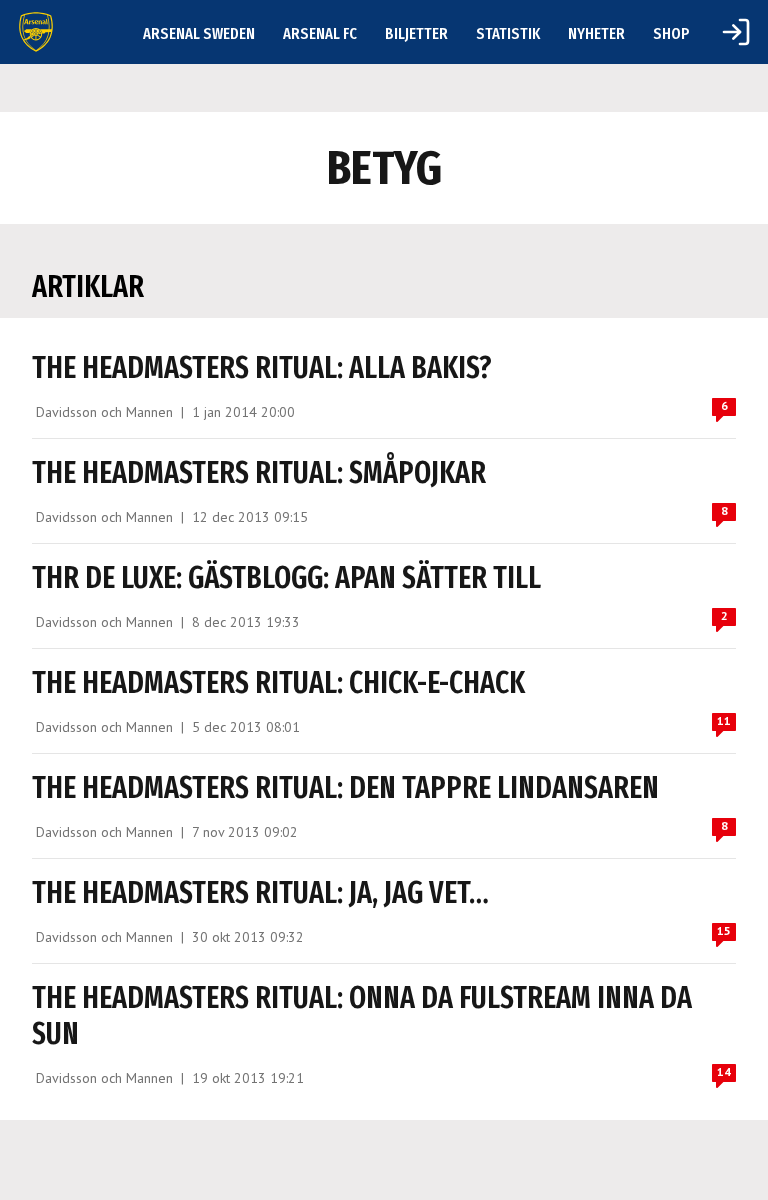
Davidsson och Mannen (104, 412)
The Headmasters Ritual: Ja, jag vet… (260, 893)
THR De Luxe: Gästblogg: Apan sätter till (286, 578)
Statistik (508, 33)
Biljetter (416, 33)
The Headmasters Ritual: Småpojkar (259, 473)
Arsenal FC (320, 33)
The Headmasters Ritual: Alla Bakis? (262, 368)
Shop (671, 33)
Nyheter (596, 33)
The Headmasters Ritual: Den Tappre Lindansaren (345, 788)
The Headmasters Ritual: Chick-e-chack (278, 683)
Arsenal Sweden (199, 33)
